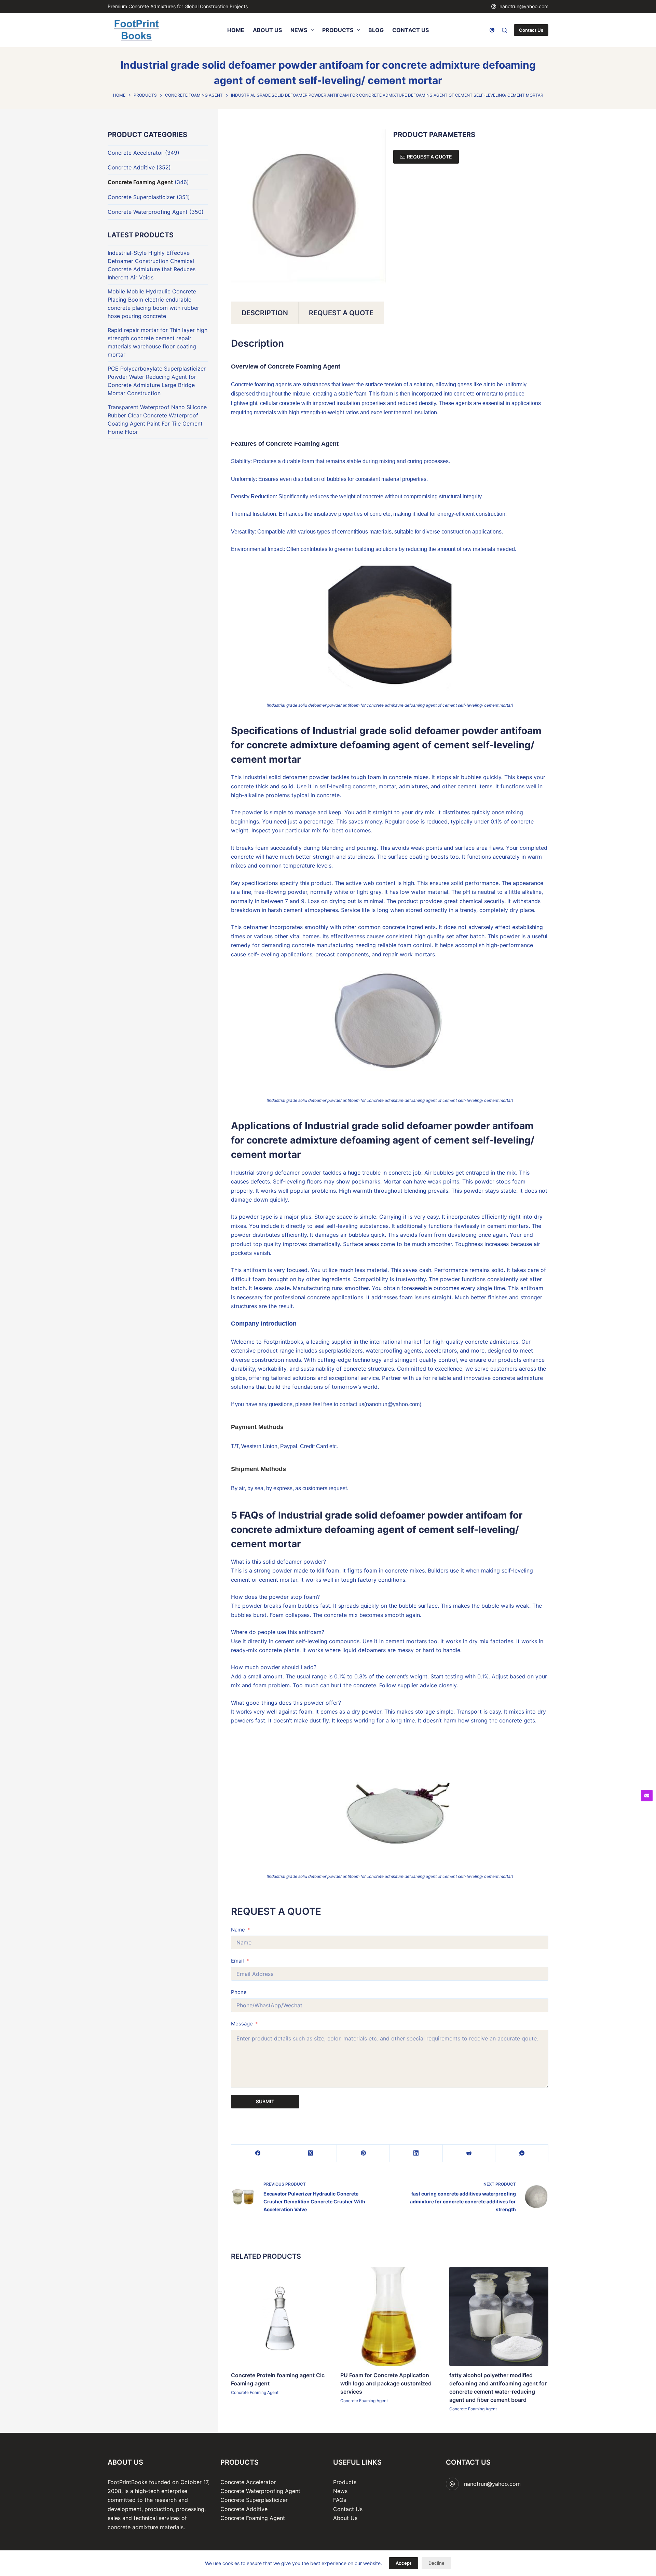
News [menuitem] (299, 30)
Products (345, 2482)
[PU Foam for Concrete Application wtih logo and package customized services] (390, 2316)
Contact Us (531, 30)
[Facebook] (258, 2153)
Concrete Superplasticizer (141, 197)
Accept (404, 2563)
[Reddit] (469, 2153)
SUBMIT (265, 2101)
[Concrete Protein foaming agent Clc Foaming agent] (281, 2316)
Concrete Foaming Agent (255, 2392)
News (340, 2491)
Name (238, 1930)
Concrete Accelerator (135, 153)
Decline (436, 2563)
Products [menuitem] (338, 30)
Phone (239, 1992)
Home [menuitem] (236, 30)
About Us (345, 2518)
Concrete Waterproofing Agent (148, 212)
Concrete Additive (131, 167)
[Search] (504, 30)
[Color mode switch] (492, 30)
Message (242, 2024)
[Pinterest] (363, 2153)
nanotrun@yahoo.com (524, 6)
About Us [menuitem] (267, 30)
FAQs (340, 2500)
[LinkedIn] (416, 2153)
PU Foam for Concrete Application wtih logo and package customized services (386, 2383)
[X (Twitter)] (311, 2153)
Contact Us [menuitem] (411, 30)
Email (237, 1961)
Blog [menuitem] (376, 30)
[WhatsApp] (522, 2153)
